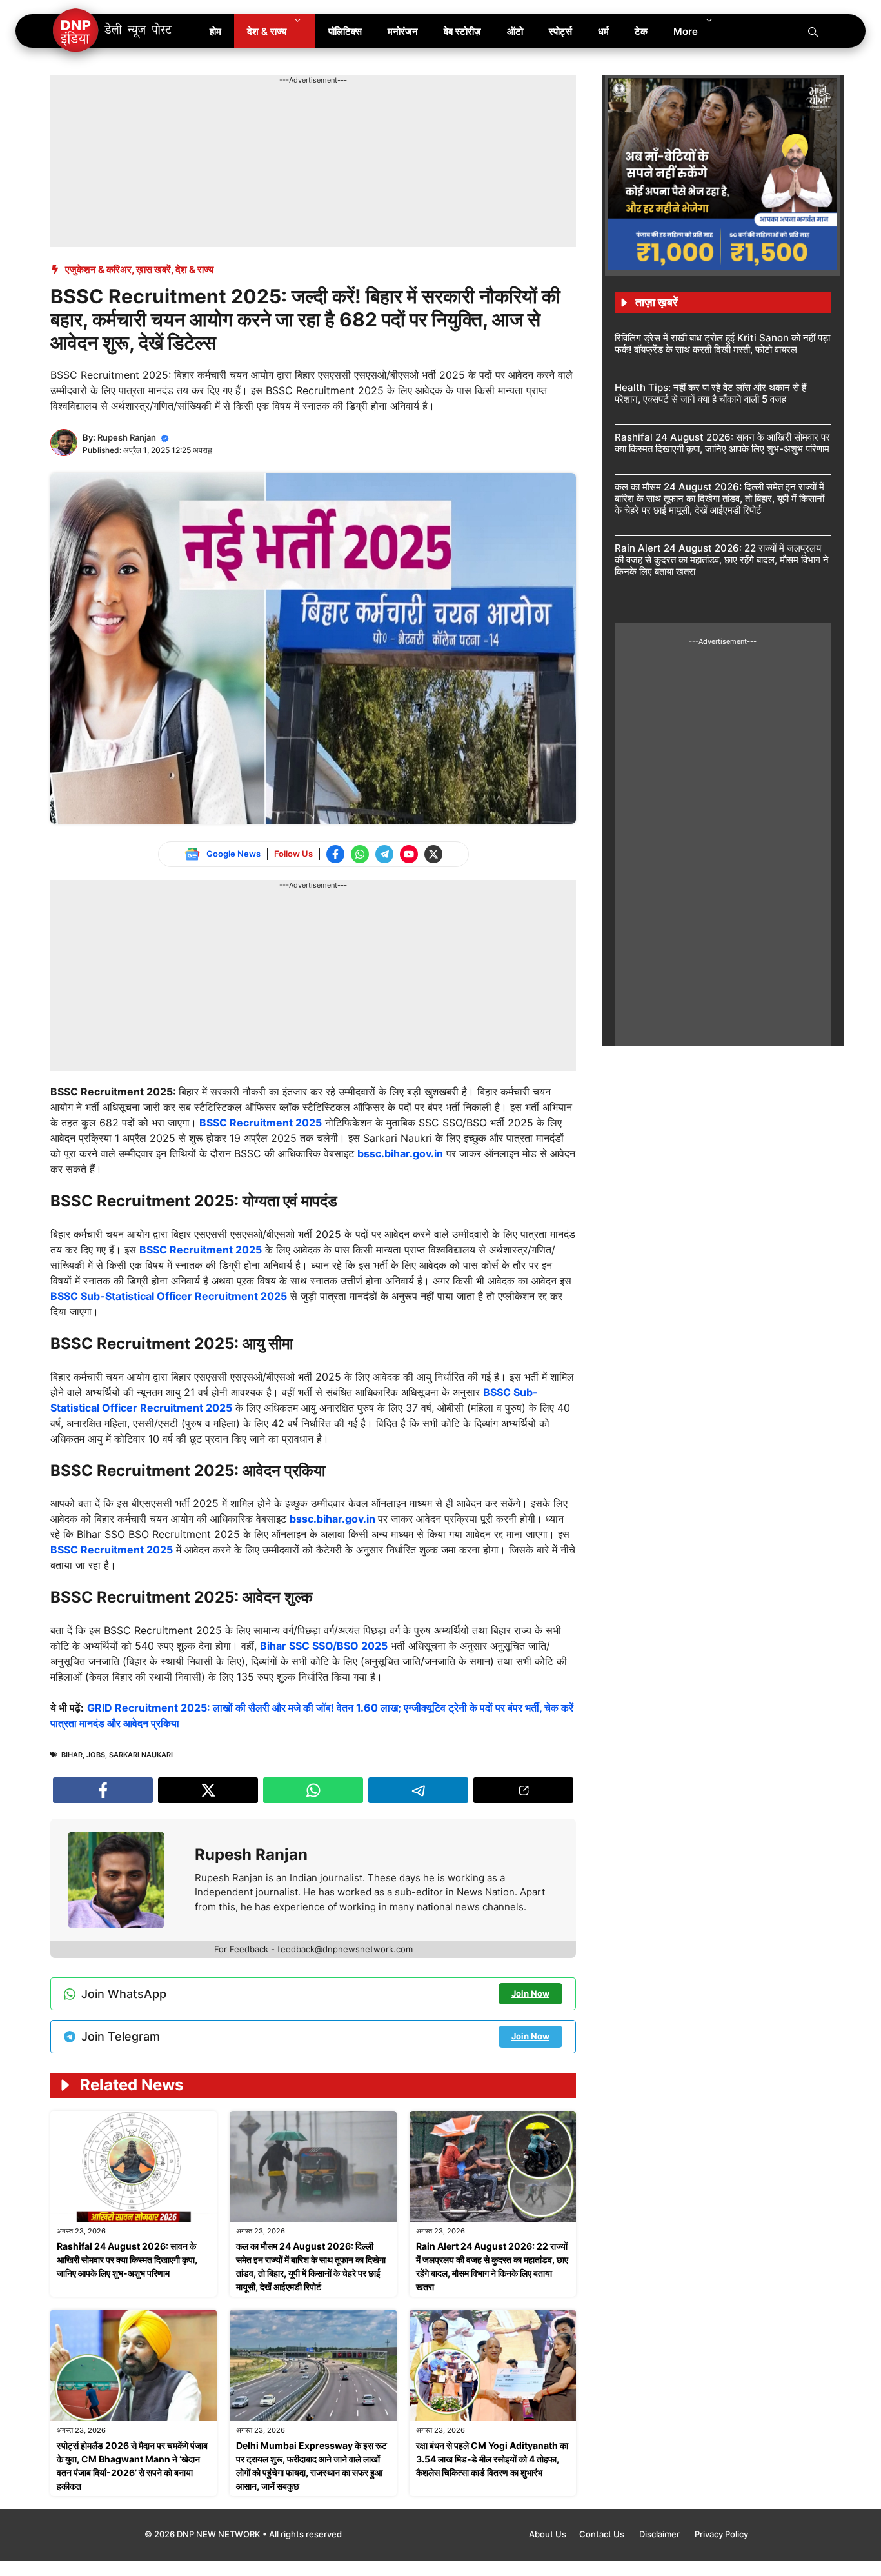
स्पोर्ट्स (560, 31)
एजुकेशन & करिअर (98, 269)
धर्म (603, 31)
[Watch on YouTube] (409, 854)
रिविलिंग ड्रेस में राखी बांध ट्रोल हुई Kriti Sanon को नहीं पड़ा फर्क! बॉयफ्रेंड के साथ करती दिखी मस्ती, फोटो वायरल (722, 344)
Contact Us (603, 2534)
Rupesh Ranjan (127, 437)
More (686, 31)
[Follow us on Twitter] (433, 854)
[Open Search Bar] (813, 31)
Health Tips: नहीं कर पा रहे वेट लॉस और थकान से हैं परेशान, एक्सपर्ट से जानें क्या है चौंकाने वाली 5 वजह (710, 393)
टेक (641, 31)
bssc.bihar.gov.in (400, 1153)
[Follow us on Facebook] (335, 854)
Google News (233, 854)
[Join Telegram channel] (384, 854)
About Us (548, 2534)
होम (215, 31)
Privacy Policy (721, 2534)
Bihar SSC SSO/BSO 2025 (324, 1646)
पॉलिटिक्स (345, 31)
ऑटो (515, 31)
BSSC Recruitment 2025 (259, 1123)
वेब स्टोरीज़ (462, 31)
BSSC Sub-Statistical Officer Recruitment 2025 (169, 1296)
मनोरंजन (403, 31)
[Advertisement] (285, 115)
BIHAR (72, 1755)
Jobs (96, 1755)
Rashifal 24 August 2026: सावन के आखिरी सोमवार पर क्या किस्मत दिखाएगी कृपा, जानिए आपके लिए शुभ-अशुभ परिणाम (127, 2260)
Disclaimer (660, 2534)
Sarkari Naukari (141, 1755)
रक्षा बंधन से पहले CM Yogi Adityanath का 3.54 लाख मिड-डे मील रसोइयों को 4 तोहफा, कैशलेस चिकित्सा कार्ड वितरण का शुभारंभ (492, 2459)
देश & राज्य (267, 31)
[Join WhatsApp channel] (360, 854)
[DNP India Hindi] (113, 31)
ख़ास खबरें (153, 269)
